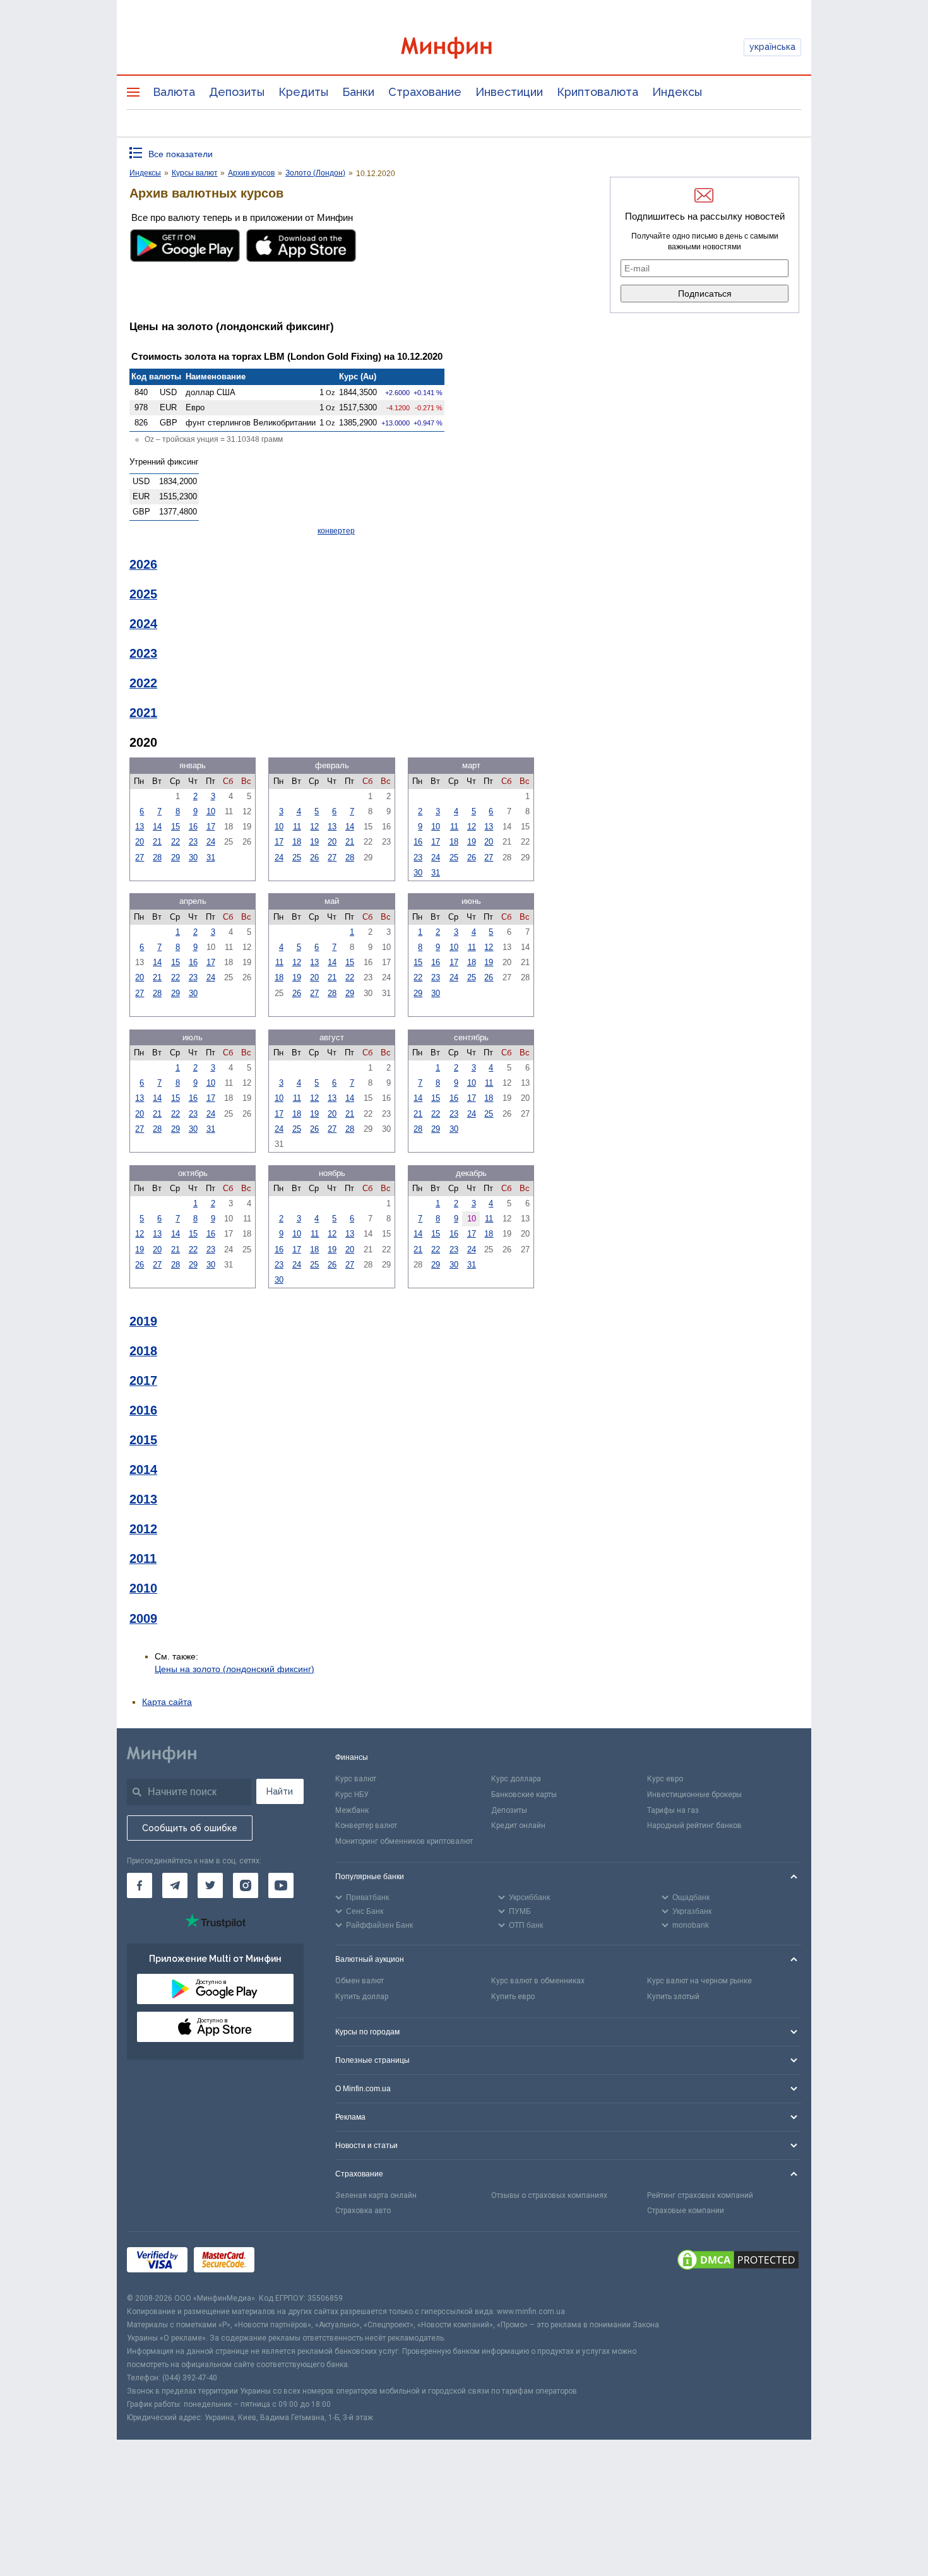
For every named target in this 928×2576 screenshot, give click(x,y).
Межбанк (352, 1810)
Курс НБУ (352, 1795)
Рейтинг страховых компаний (700, 2195)
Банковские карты (524, 1795)
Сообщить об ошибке (190, 1828)
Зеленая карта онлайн (376, 2195)
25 (297, 858)
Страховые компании (686, 2211)
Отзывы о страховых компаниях (549, 2195)
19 (314, 842)
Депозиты (237, 92)
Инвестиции (509, 92)
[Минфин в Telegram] (175, 1885)
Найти (280, 1791)
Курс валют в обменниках (538, 1981)
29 (175, 858)
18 (297, 842)
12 (314, 827)
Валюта (174, 92)
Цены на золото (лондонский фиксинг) (235, 1669)
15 (175, 827)
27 (140, 858)
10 (211, 811)
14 (157, 827)
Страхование (425, 92)
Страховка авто (363, 2211)
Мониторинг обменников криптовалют (404, 1841)
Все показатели (181, 154)
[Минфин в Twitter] (210, 1885)
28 (157, 858)
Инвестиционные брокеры (694, 1795)
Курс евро (665, 1779)
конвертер (336, 531)
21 (157, 842)
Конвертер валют (366, 1825)
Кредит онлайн (518, 1825)
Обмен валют (360, 1981)
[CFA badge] (289, 2262)
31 (211, 858)
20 (140, 842)
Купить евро (513, 1997)
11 (297, 827)
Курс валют (356, 1779)
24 (211, 842)
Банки (358, 92)
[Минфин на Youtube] (281, 1885)
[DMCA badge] (738, 2262)
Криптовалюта (598, 92)
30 (193, 858)
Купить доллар (362, 1997)
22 (175, 842)
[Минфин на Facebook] (140, 1885)
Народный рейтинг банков (694, 1825)
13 (140, 827)
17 (211, 827)
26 (314, 858)
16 (193, 827)
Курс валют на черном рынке (699, 1981)
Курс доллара (516, 1779)
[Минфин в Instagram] (246, 1885)
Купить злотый (673, 1997)
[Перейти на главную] (464, 48)
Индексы (677, 92)
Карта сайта (167, 1702)
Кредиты (303, 92)
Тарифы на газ (673, 1810)
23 (193, 842)
